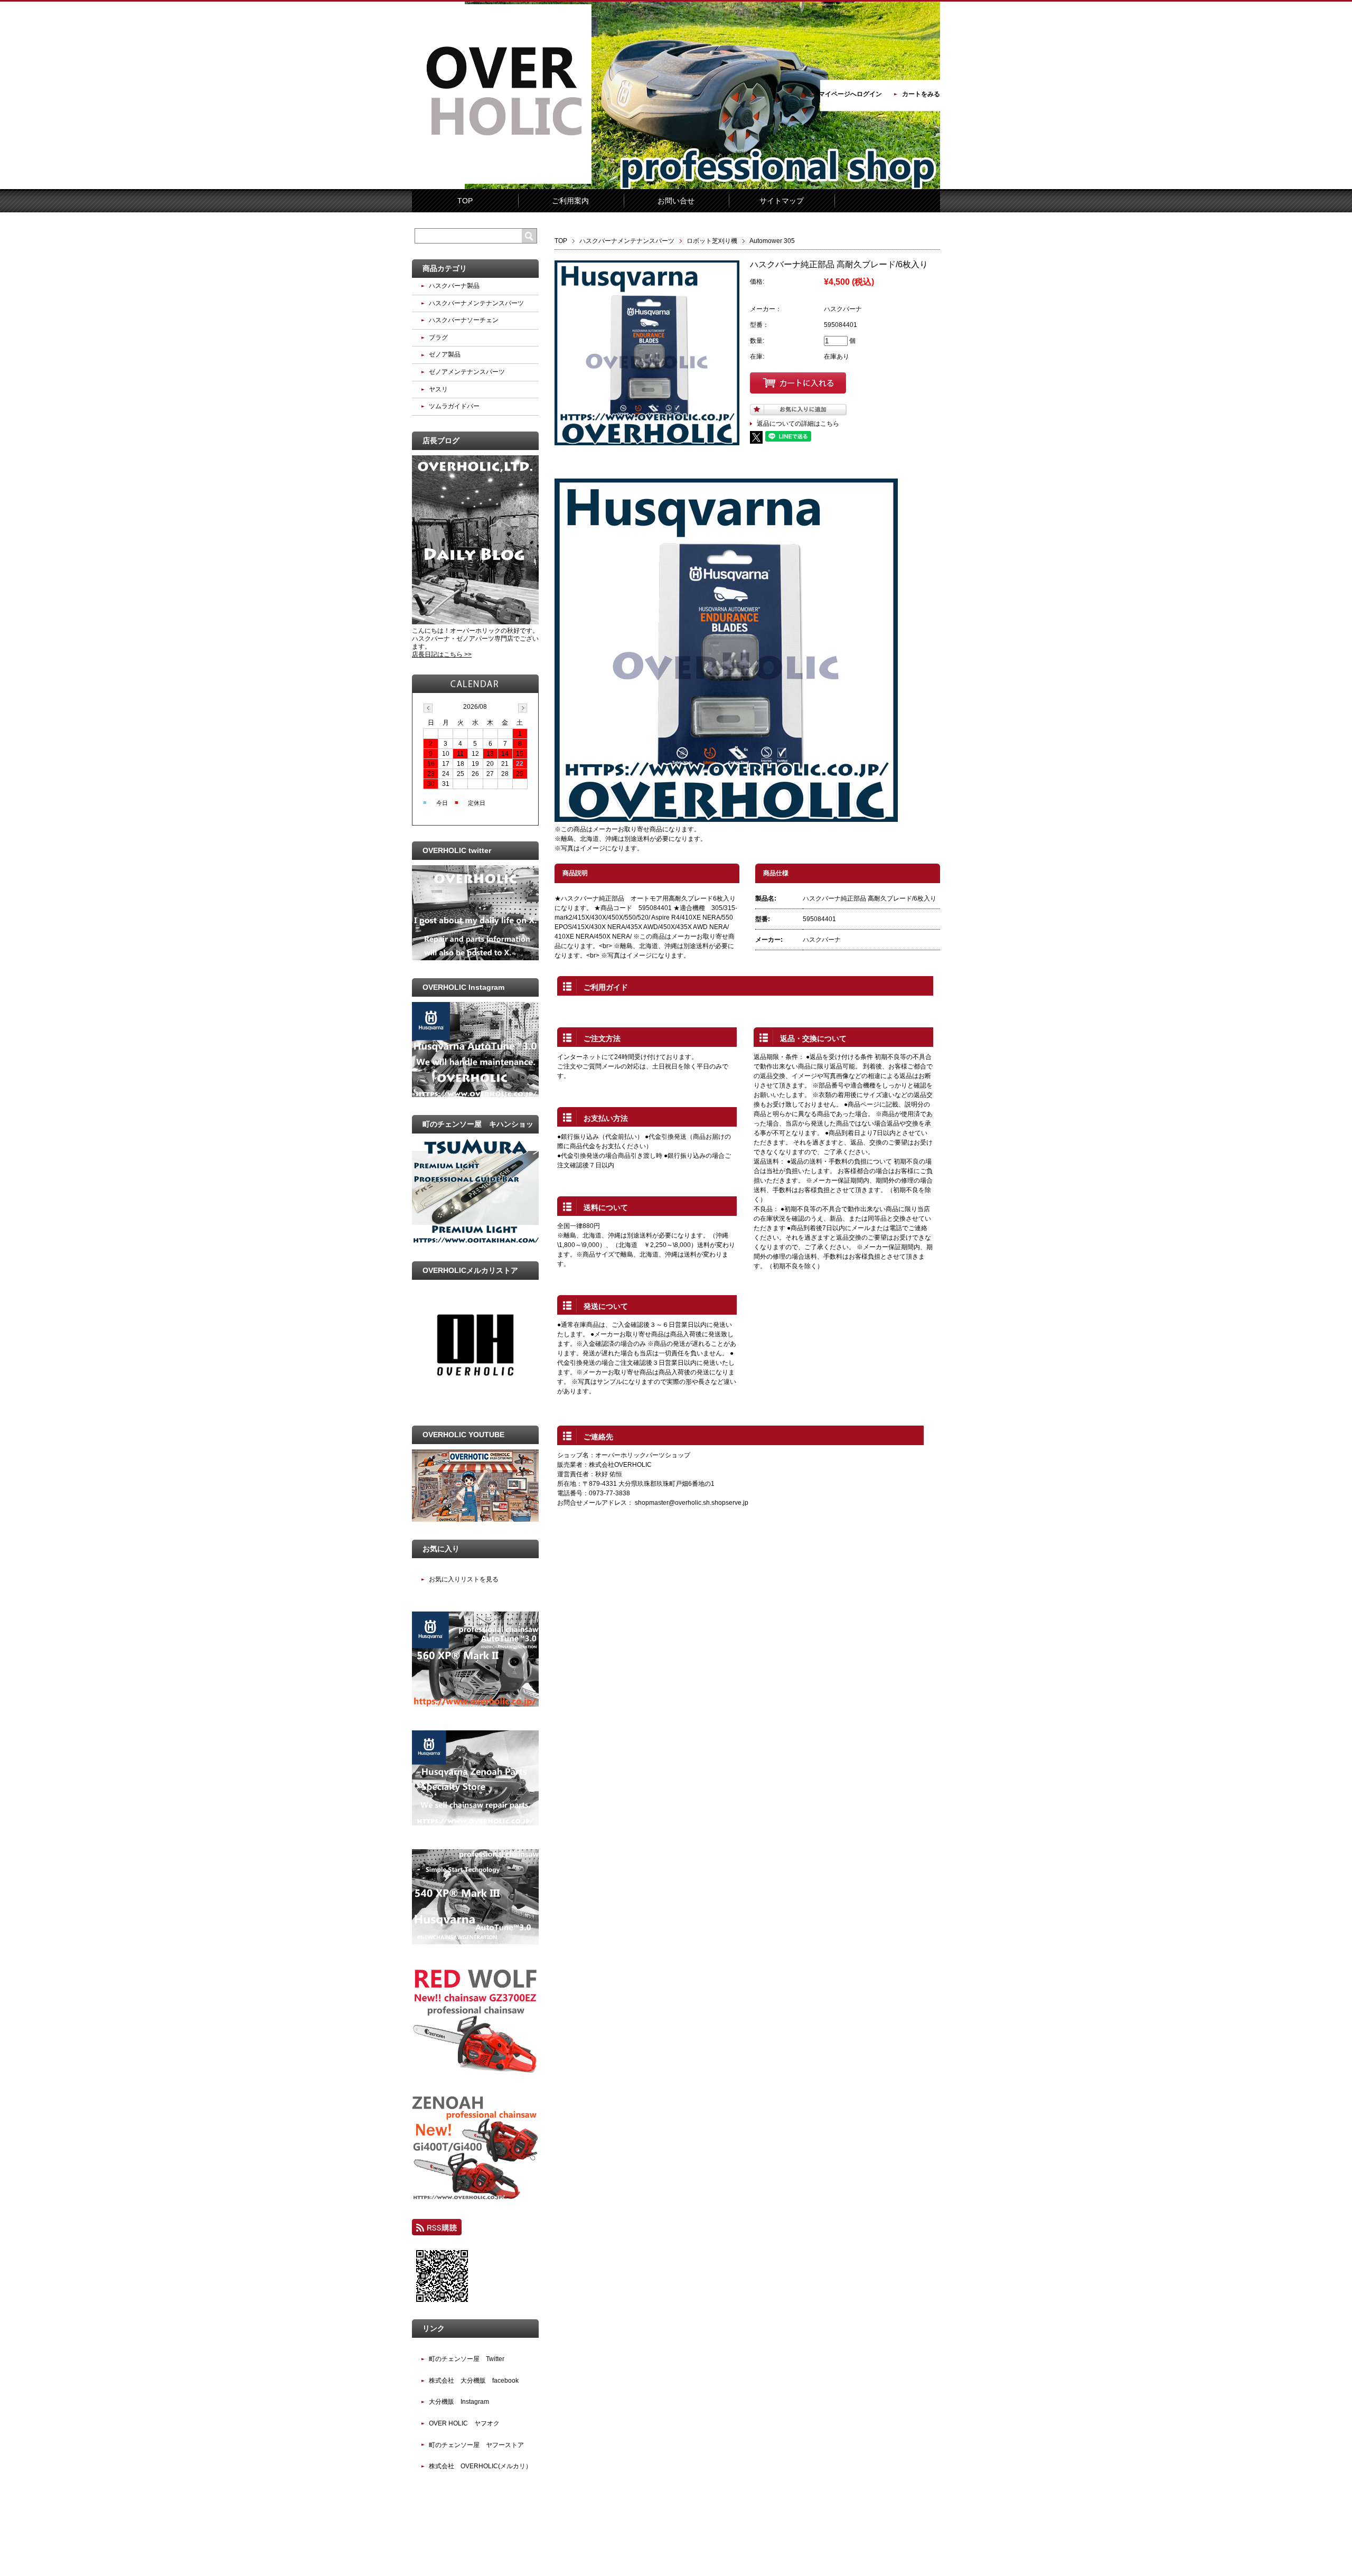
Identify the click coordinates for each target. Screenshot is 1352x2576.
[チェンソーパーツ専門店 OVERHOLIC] (502, 182)
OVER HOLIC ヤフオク (464, 2423)
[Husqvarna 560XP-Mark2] (475, 1704)
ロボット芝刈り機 (712, 241)
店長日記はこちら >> (442, 654)
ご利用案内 (570, 201)
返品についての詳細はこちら (798, 424)
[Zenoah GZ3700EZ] (475, 2071)
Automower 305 (772, 241)
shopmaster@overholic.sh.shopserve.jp (692, 1503)
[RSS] (437, 2231)
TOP (465, 201)
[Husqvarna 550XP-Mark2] (475, 1823)
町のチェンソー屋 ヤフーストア (476, 2445)
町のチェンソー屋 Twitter (467, 2359)
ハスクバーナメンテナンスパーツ (627, 241)
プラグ (438, 338)
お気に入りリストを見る (464, 1579)
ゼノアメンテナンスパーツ (467, 372)
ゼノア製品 (445, 354)
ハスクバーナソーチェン (464, 320)
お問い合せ (676, 201)
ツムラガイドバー (454, 406)
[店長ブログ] (475, 622)
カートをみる (921, 94)
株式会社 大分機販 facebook (474, 2381)
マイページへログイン (850, 94)
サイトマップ (782, 201)
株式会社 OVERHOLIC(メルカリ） (480, 2466)
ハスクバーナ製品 (454, 286)
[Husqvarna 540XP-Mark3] (475, 1942)
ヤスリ (438, 389)
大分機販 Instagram (459, 2402)
